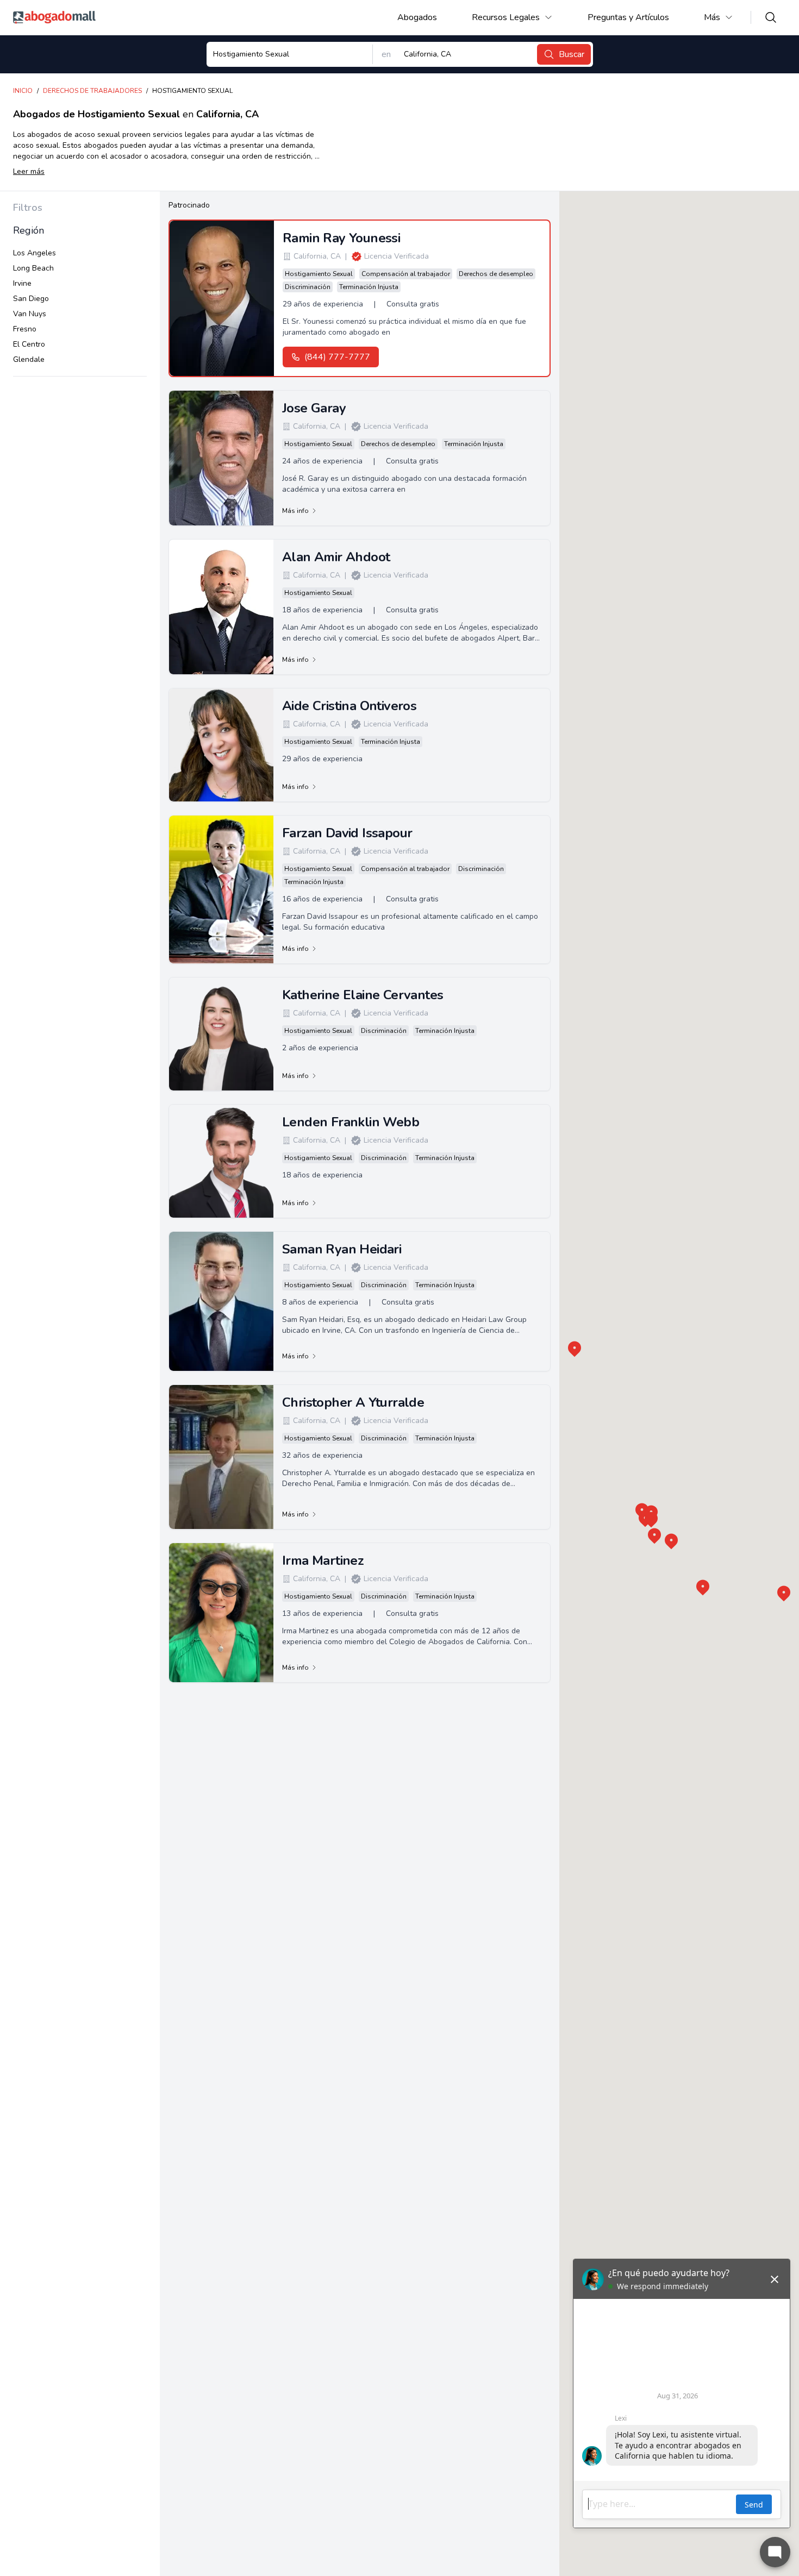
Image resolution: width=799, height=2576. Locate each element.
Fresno (25, 329)
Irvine (22, 283)
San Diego (31, 299)
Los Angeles (35, 253)
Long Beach (33, 268)
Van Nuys (30, 314)
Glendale (29, 359)
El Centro (29, 344)
